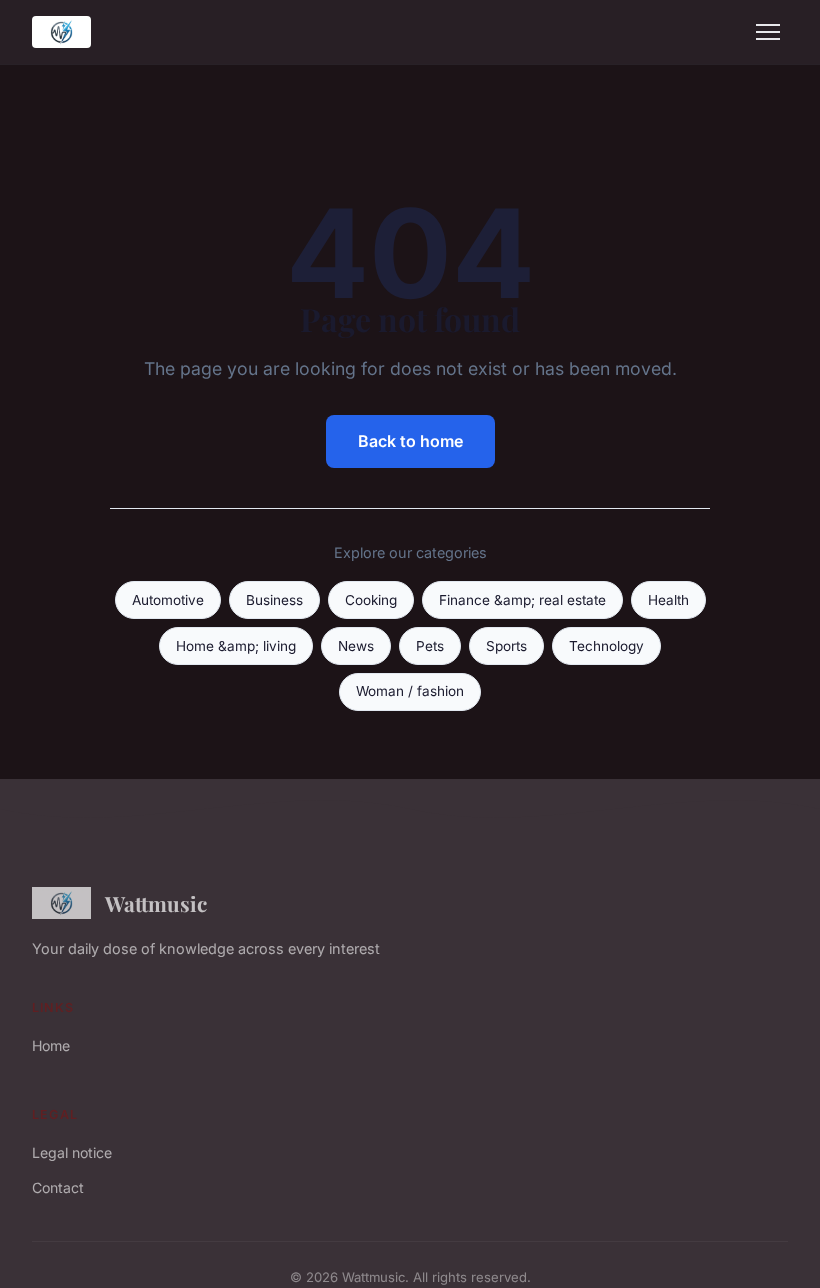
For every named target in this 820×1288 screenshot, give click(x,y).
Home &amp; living (236, 646)
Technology (606, 646)
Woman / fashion (410, 691)
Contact (58, 1187)
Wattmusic (156, 903)
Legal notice (72, 1152)
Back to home (410, 441)
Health (668, 600)
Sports (506, 646)
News (356, 646)
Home (51, 1045)
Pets (430, 646)
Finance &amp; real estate (522, 600)
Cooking (371, 600)
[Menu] (768, 32)
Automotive (168, 600)
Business (274, 600)
